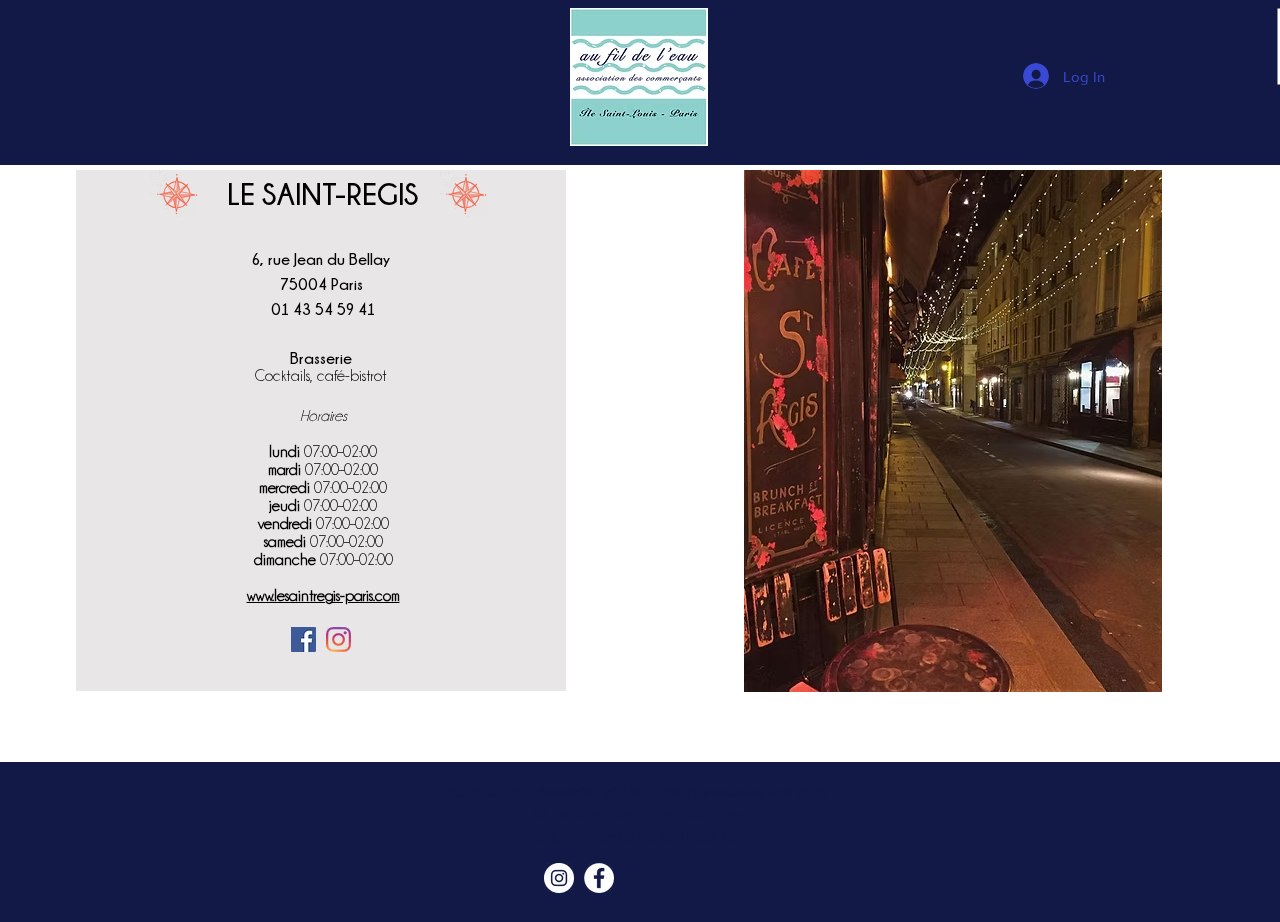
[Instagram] (338, 639)
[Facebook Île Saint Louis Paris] (599, 878)
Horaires (323, 416)
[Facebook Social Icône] (303, 639)
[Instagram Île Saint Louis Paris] (559, 878)
